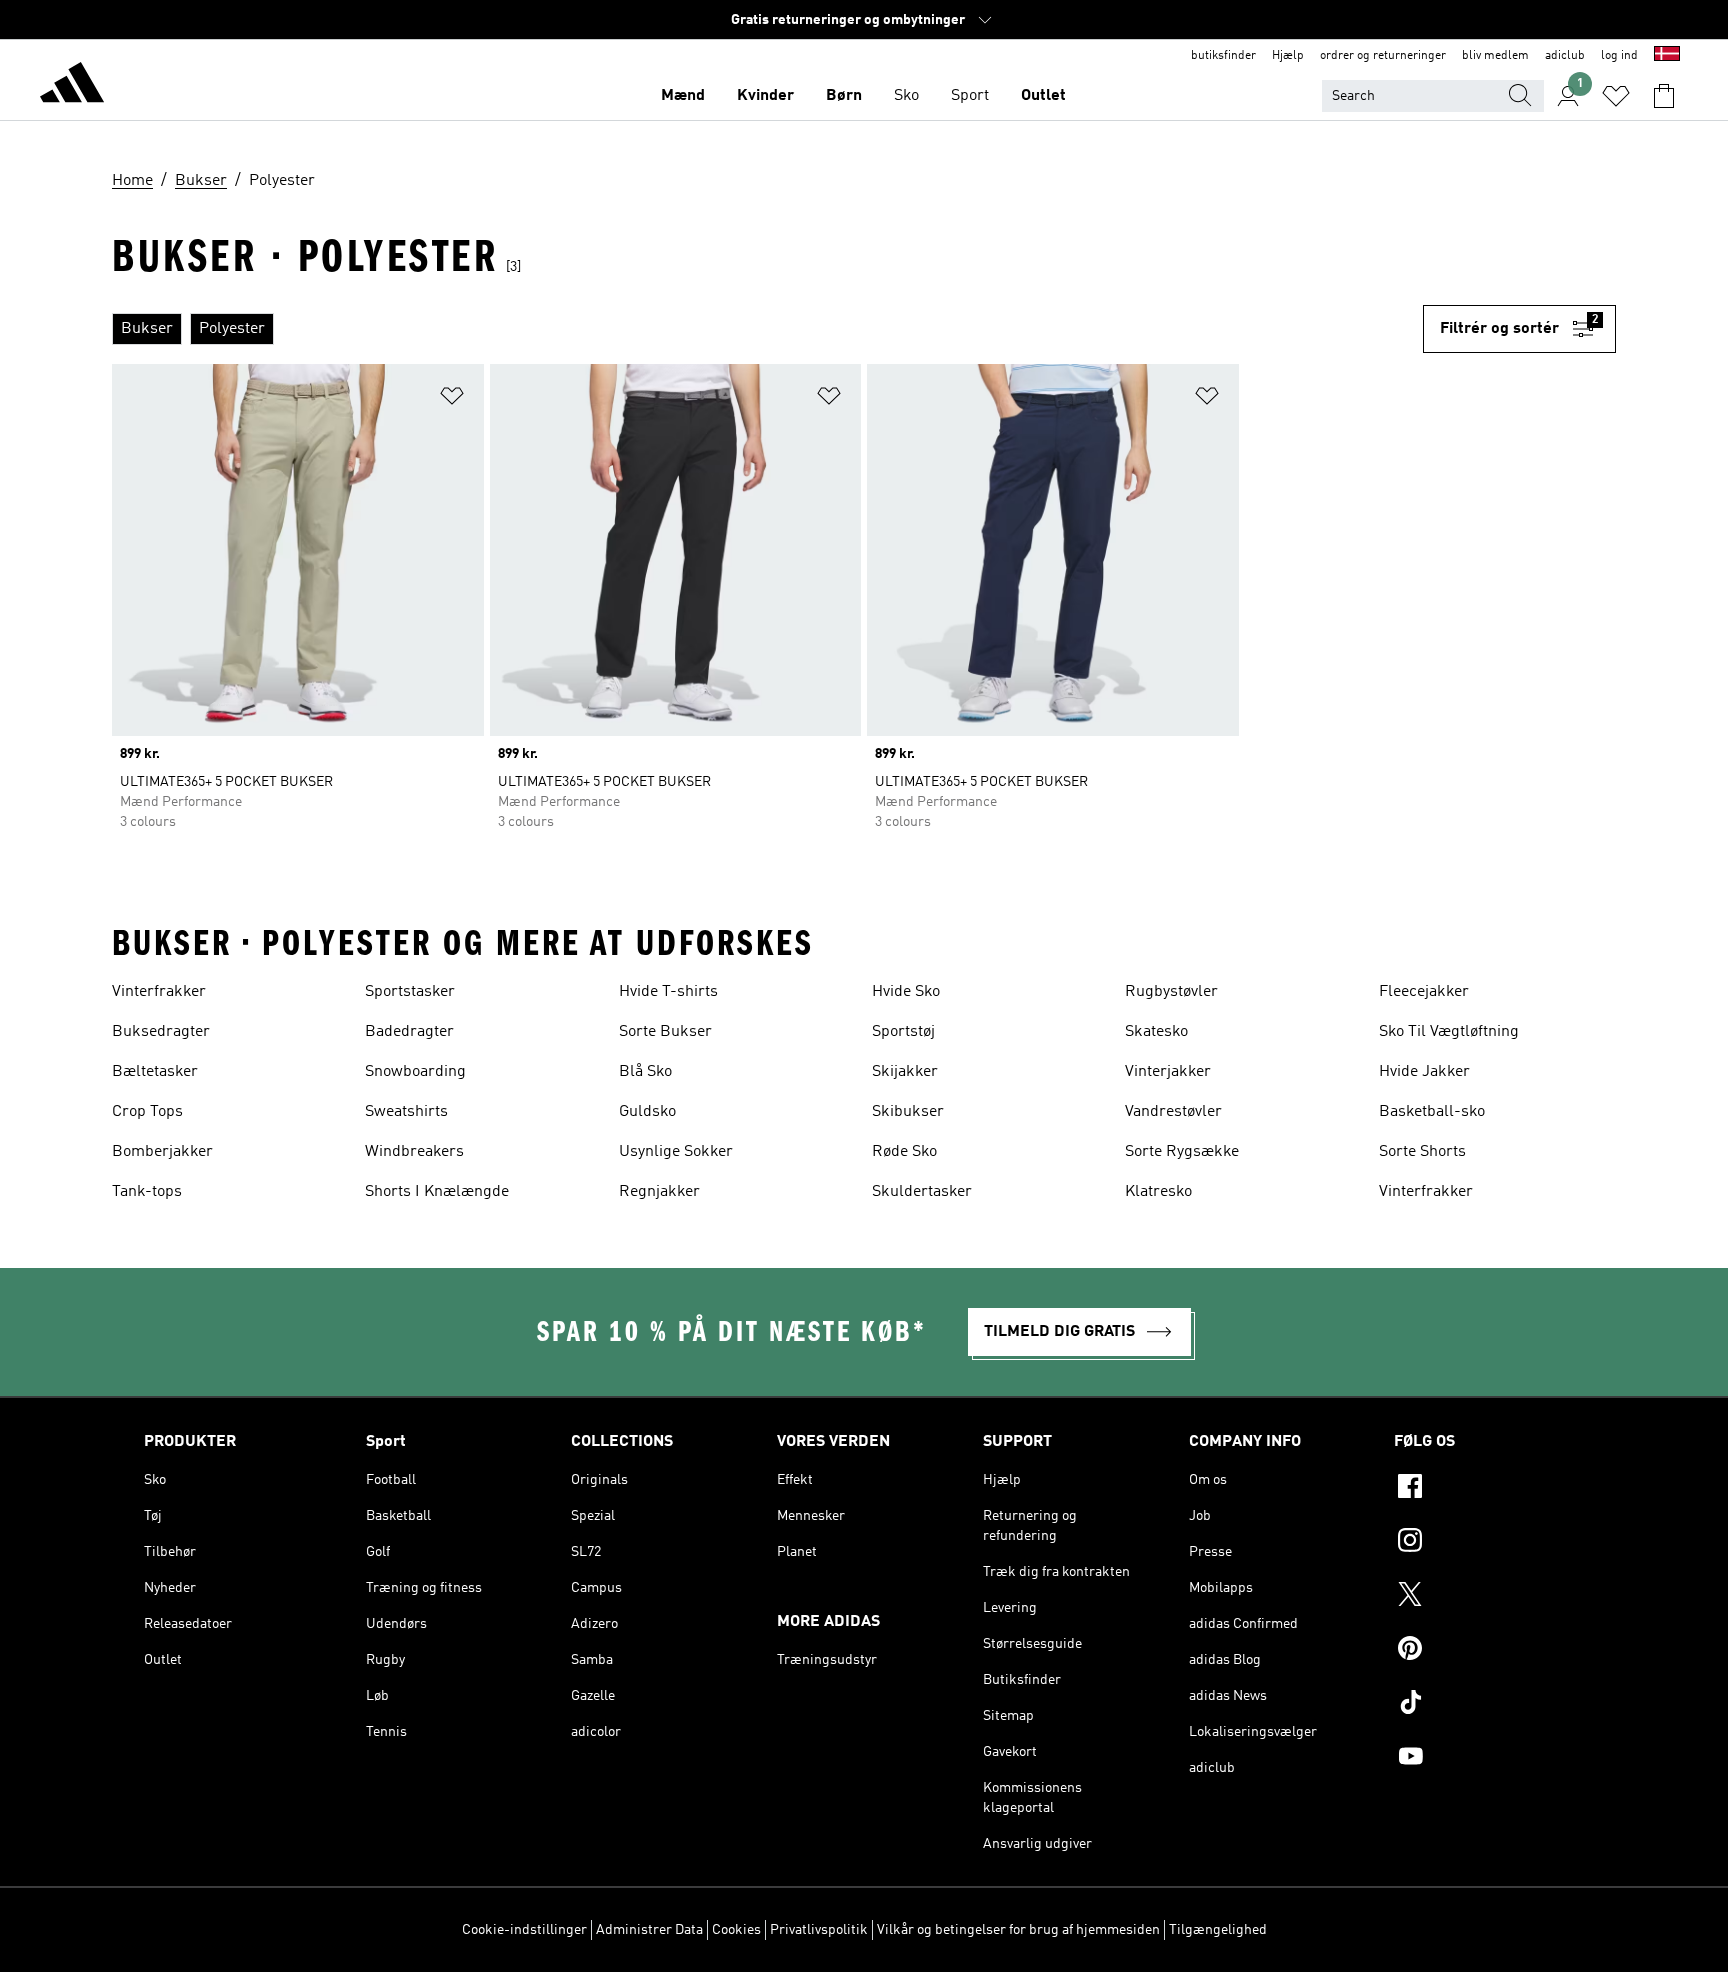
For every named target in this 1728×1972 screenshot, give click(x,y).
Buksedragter (161, 1032)
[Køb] (72, 86)
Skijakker (905, 1072)
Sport (970, 96)
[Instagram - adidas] (1489, 1543)
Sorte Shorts (1422, 1152)
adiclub (1565, 56)
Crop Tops (147, 1112)
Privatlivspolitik (819, 1930)
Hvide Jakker (1424, 1072)
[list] (767, 329)
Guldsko (647, 1112)
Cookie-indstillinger (524, 1930)
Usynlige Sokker (676, 1152)
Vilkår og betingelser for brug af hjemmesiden (1018, 1930)
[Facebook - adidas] (1489, 1489)
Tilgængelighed (1218, 1930)
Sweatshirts (406, 1112)
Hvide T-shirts (668, 992)
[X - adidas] (1489, 1597)
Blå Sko (645, 1072)
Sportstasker (410, 992)
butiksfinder (1223, 56)
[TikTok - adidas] (1489, 1705)
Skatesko (1156, 1032)
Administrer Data (649, 1930)
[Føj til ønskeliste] (452, 399)
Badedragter (409, 1032)
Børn (844, 96)
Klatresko (1158, 1192)
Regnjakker (659, 1192)
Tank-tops (147, 1192)
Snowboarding (415, 1072)
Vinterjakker (1168, 1072)
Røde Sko (904, 1152)
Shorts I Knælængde (437, 1192)
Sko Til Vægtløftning (1449, 1032)
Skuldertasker (922, 1192)
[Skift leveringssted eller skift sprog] (1667, 56)
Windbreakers (414, 1152)
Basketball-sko (1432, 1112)
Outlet (1043, 96)
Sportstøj (903, 1032)
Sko (906, 96)
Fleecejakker (1424, 992)
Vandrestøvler (1173, 1112)
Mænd (683, 96)
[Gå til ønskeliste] (1616, 96)
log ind (1619, 56)
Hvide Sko (906, 992)
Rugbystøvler (1171, 992)
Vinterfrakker (159, 992)
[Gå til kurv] (1664, 96)
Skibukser (908, 1112)
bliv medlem (1495, 56)
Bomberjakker (162, 1152)
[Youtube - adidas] (1489, 1759)
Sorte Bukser (665, 1032)
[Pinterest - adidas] (1489, 1651)
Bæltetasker (155, 1072)
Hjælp (1288, 56)
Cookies (736, 1930)
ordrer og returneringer (1383, 56)
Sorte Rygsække (1182, 1152)
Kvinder (765, 96)
